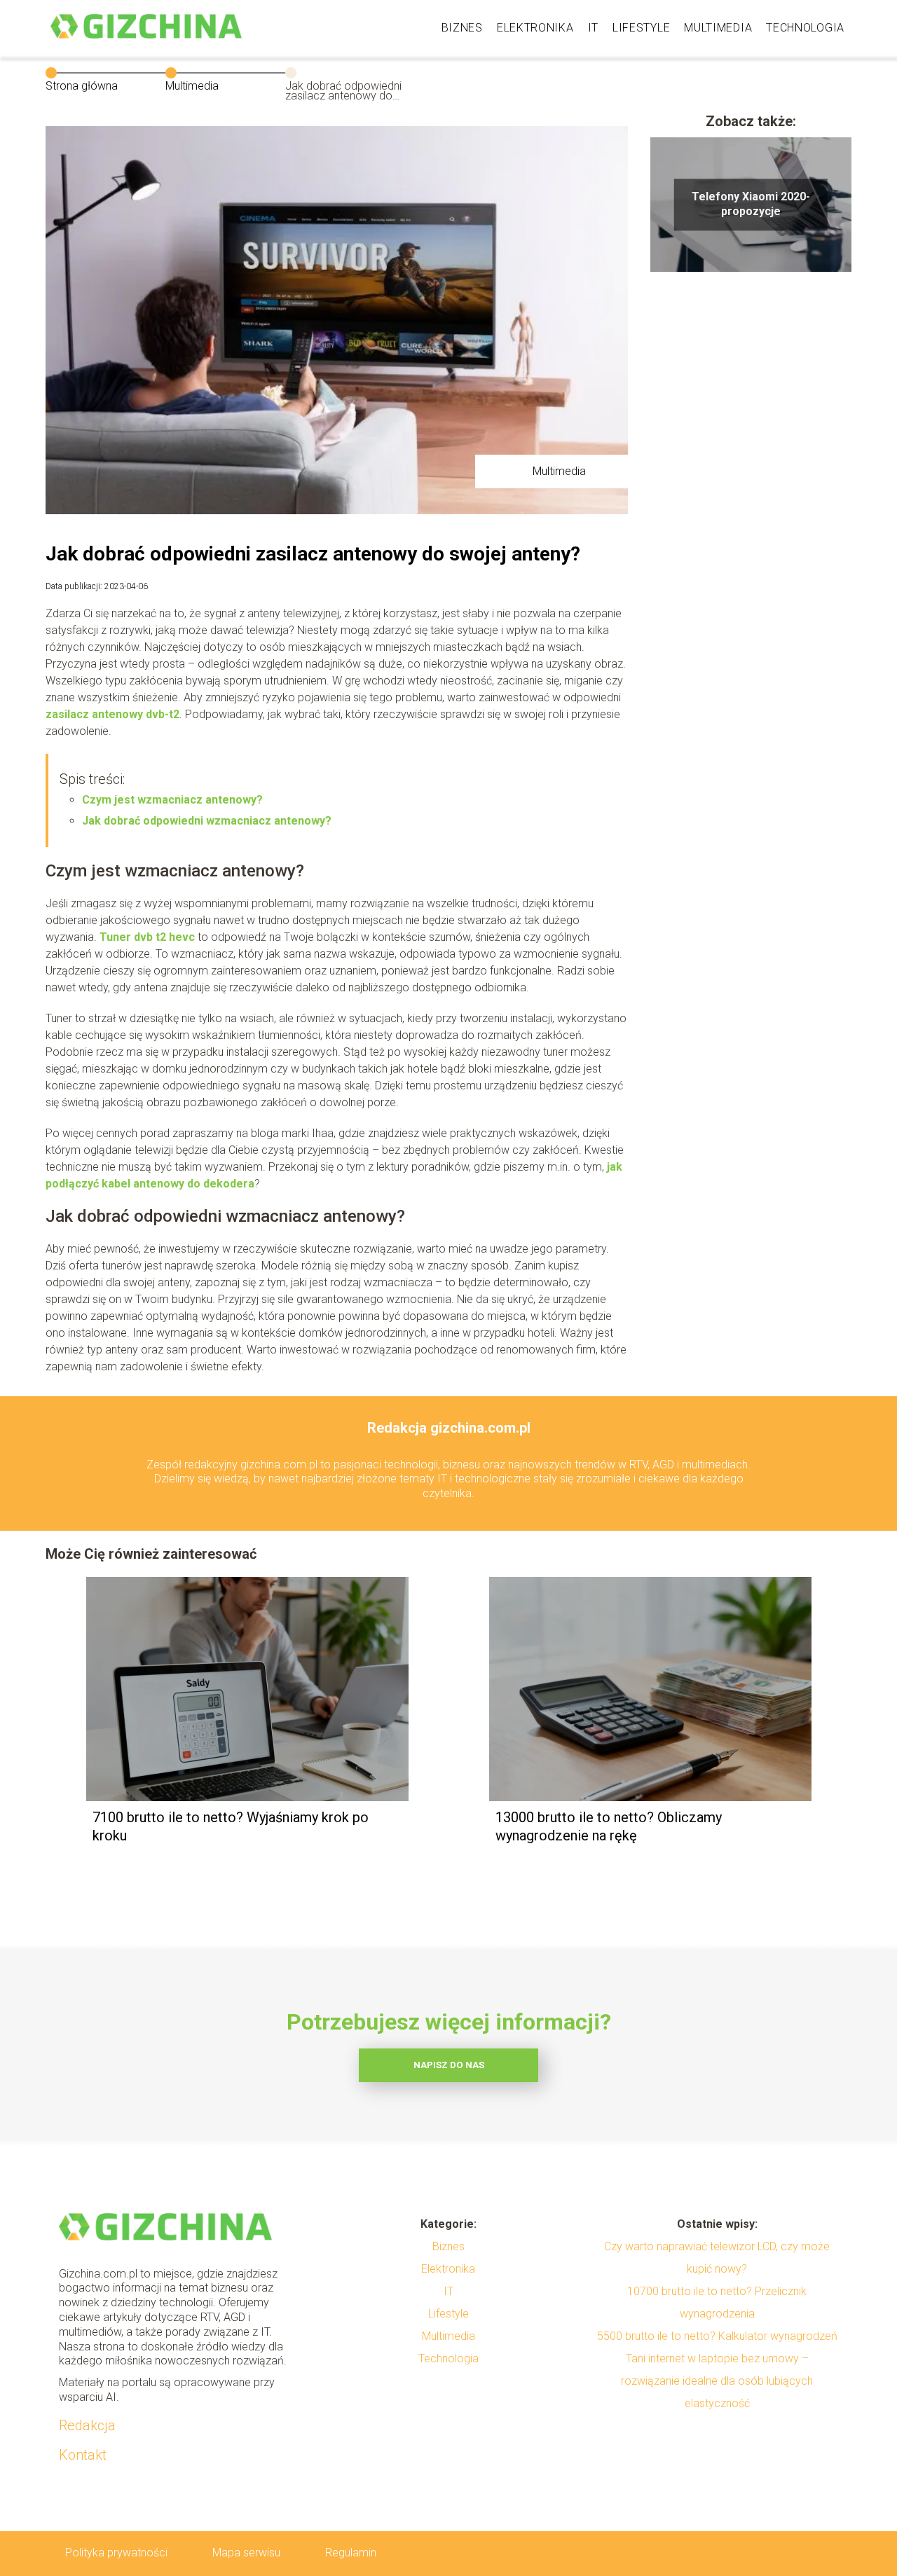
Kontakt (83, 2455)
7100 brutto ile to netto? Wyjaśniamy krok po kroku (231, 1826)
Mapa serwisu (246, 2553)
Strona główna (82, 86)
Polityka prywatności (116, 2553)
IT (593, 28)
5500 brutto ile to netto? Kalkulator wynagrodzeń (717, 2336)
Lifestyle (641, 28)
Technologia (805, 28)
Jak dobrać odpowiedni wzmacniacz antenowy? (207, 821)
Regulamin (351, 2553)
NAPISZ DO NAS (449, 2065)
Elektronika (535, 28)
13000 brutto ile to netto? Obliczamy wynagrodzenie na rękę (609, 1826)
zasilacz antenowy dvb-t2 (112, 714)
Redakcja (87, 2425)
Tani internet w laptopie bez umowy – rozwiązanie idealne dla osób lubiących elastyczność (717, 2381)
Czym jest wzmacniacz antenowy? (172, 800)
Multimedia (718, 28)
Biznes (462, 28)
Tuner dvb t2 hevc (147, 937)
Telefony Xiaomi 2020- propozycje (751, 204)
